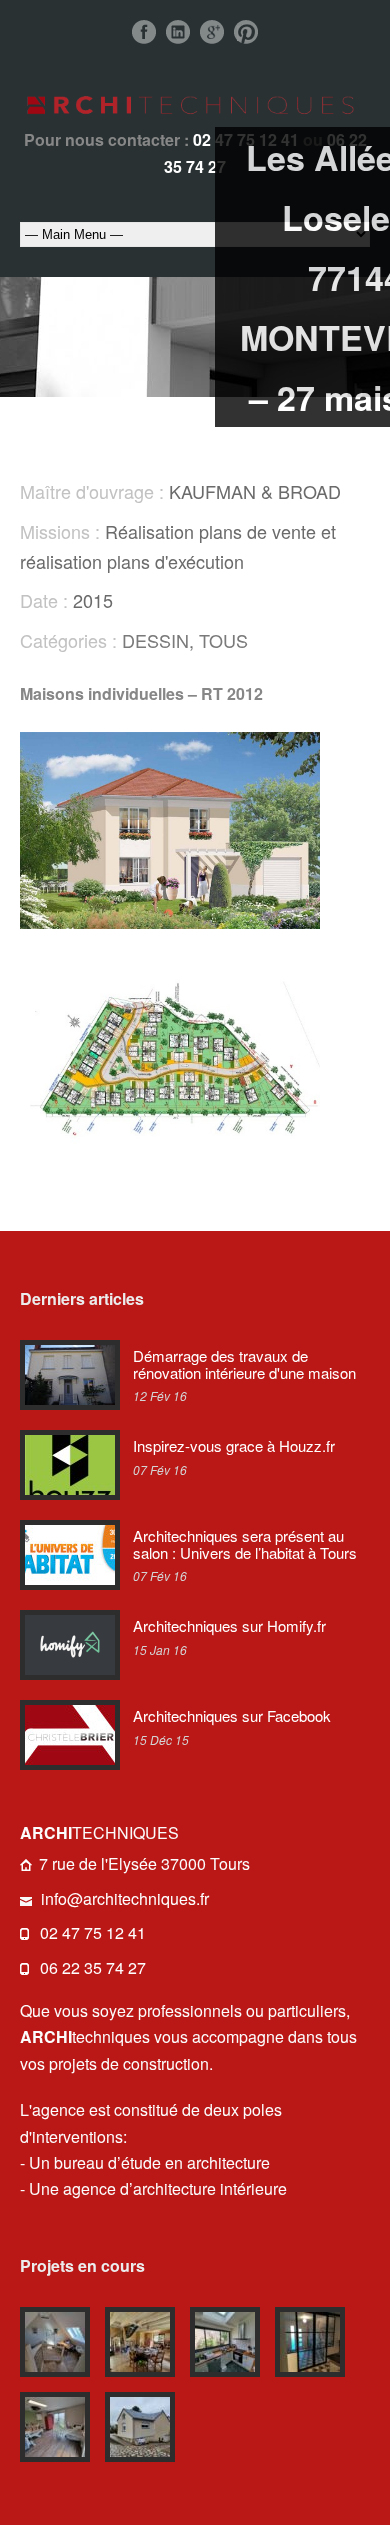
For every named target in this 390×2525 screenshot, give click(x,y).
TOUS (223, 640)
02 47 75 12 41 (93, 1932)
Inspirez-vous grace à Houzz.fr (234, 1445)
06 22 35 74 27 (93, 1967)
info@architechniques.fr (125, 1898)
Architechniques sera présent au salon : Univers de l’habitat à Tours (245, 1544)
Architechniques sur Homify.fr (229, 1625)
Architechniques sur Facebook (232, 1715)
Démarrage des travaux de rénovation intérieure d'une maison (244, 1364)
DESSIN (155, 640)
